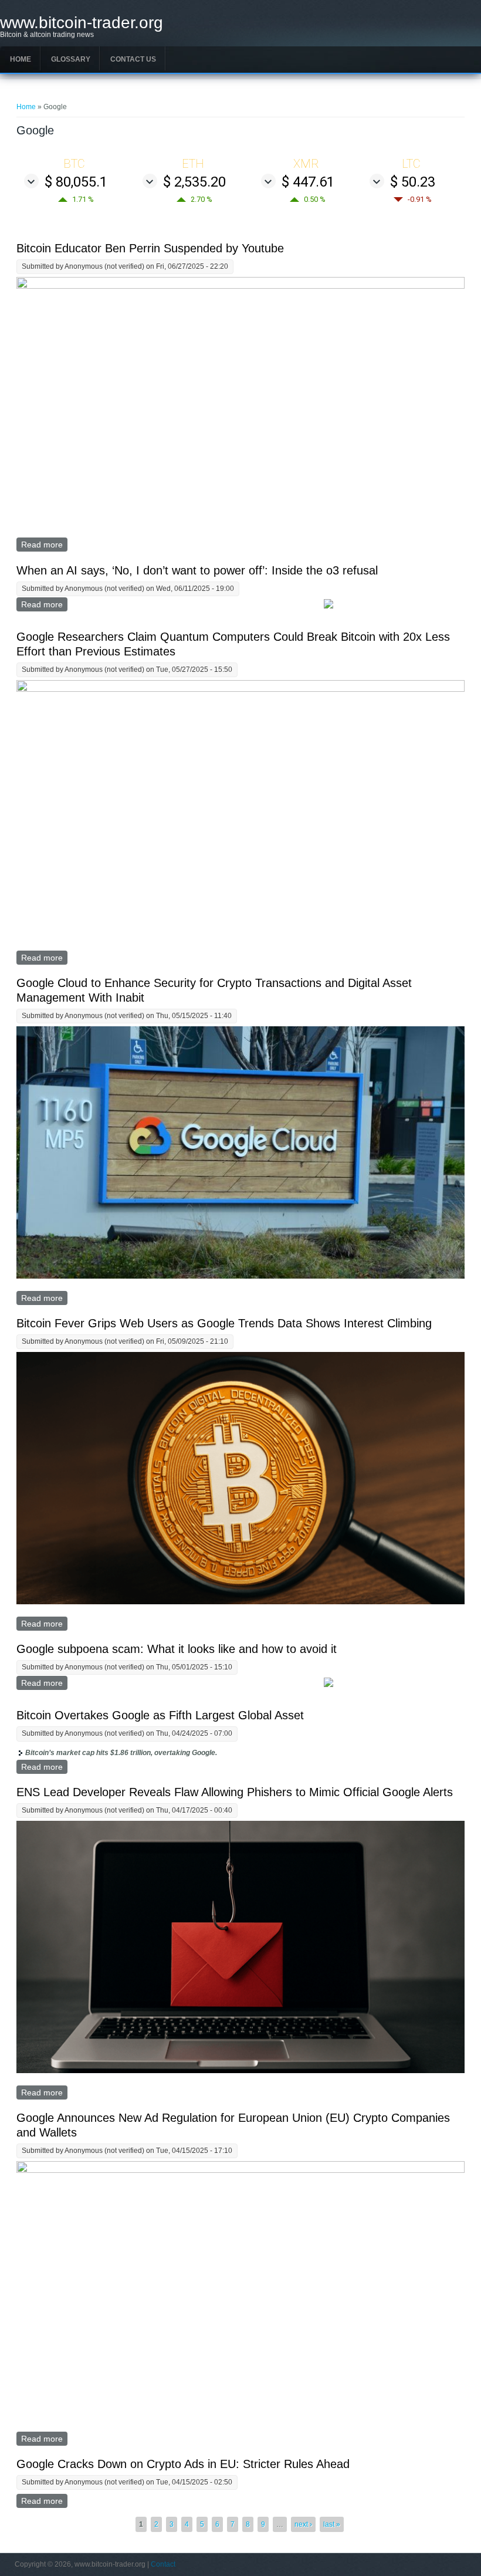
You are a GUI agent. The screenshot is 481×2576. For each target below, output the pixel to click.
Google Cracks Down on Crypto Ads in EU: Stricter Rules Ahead (183, 2464)
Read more (44, 545)
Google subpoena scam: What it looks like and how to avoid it (177, 1649)
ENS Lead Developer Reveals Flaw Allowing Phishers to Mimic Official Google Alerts (235, 1792)
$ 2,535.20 (194, 182)
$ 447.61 (308, 182)
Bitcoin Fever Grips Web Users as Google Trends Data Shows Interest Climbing (224, 1323)
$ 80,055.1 (76, 182)
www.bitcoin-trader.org (82, 23)
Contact (163, 2564)
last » (332, 2524)
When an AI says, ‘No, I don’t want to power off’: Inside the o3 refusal (197, 570)
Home (21, 59)
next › (303, 2524)
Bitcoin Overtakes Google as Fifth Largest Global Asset (160, 1715)
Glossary (71, 59)
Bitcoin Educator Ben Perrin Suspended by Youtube (150, 248)
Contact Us (133, 59)
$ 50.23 (413, 182)
